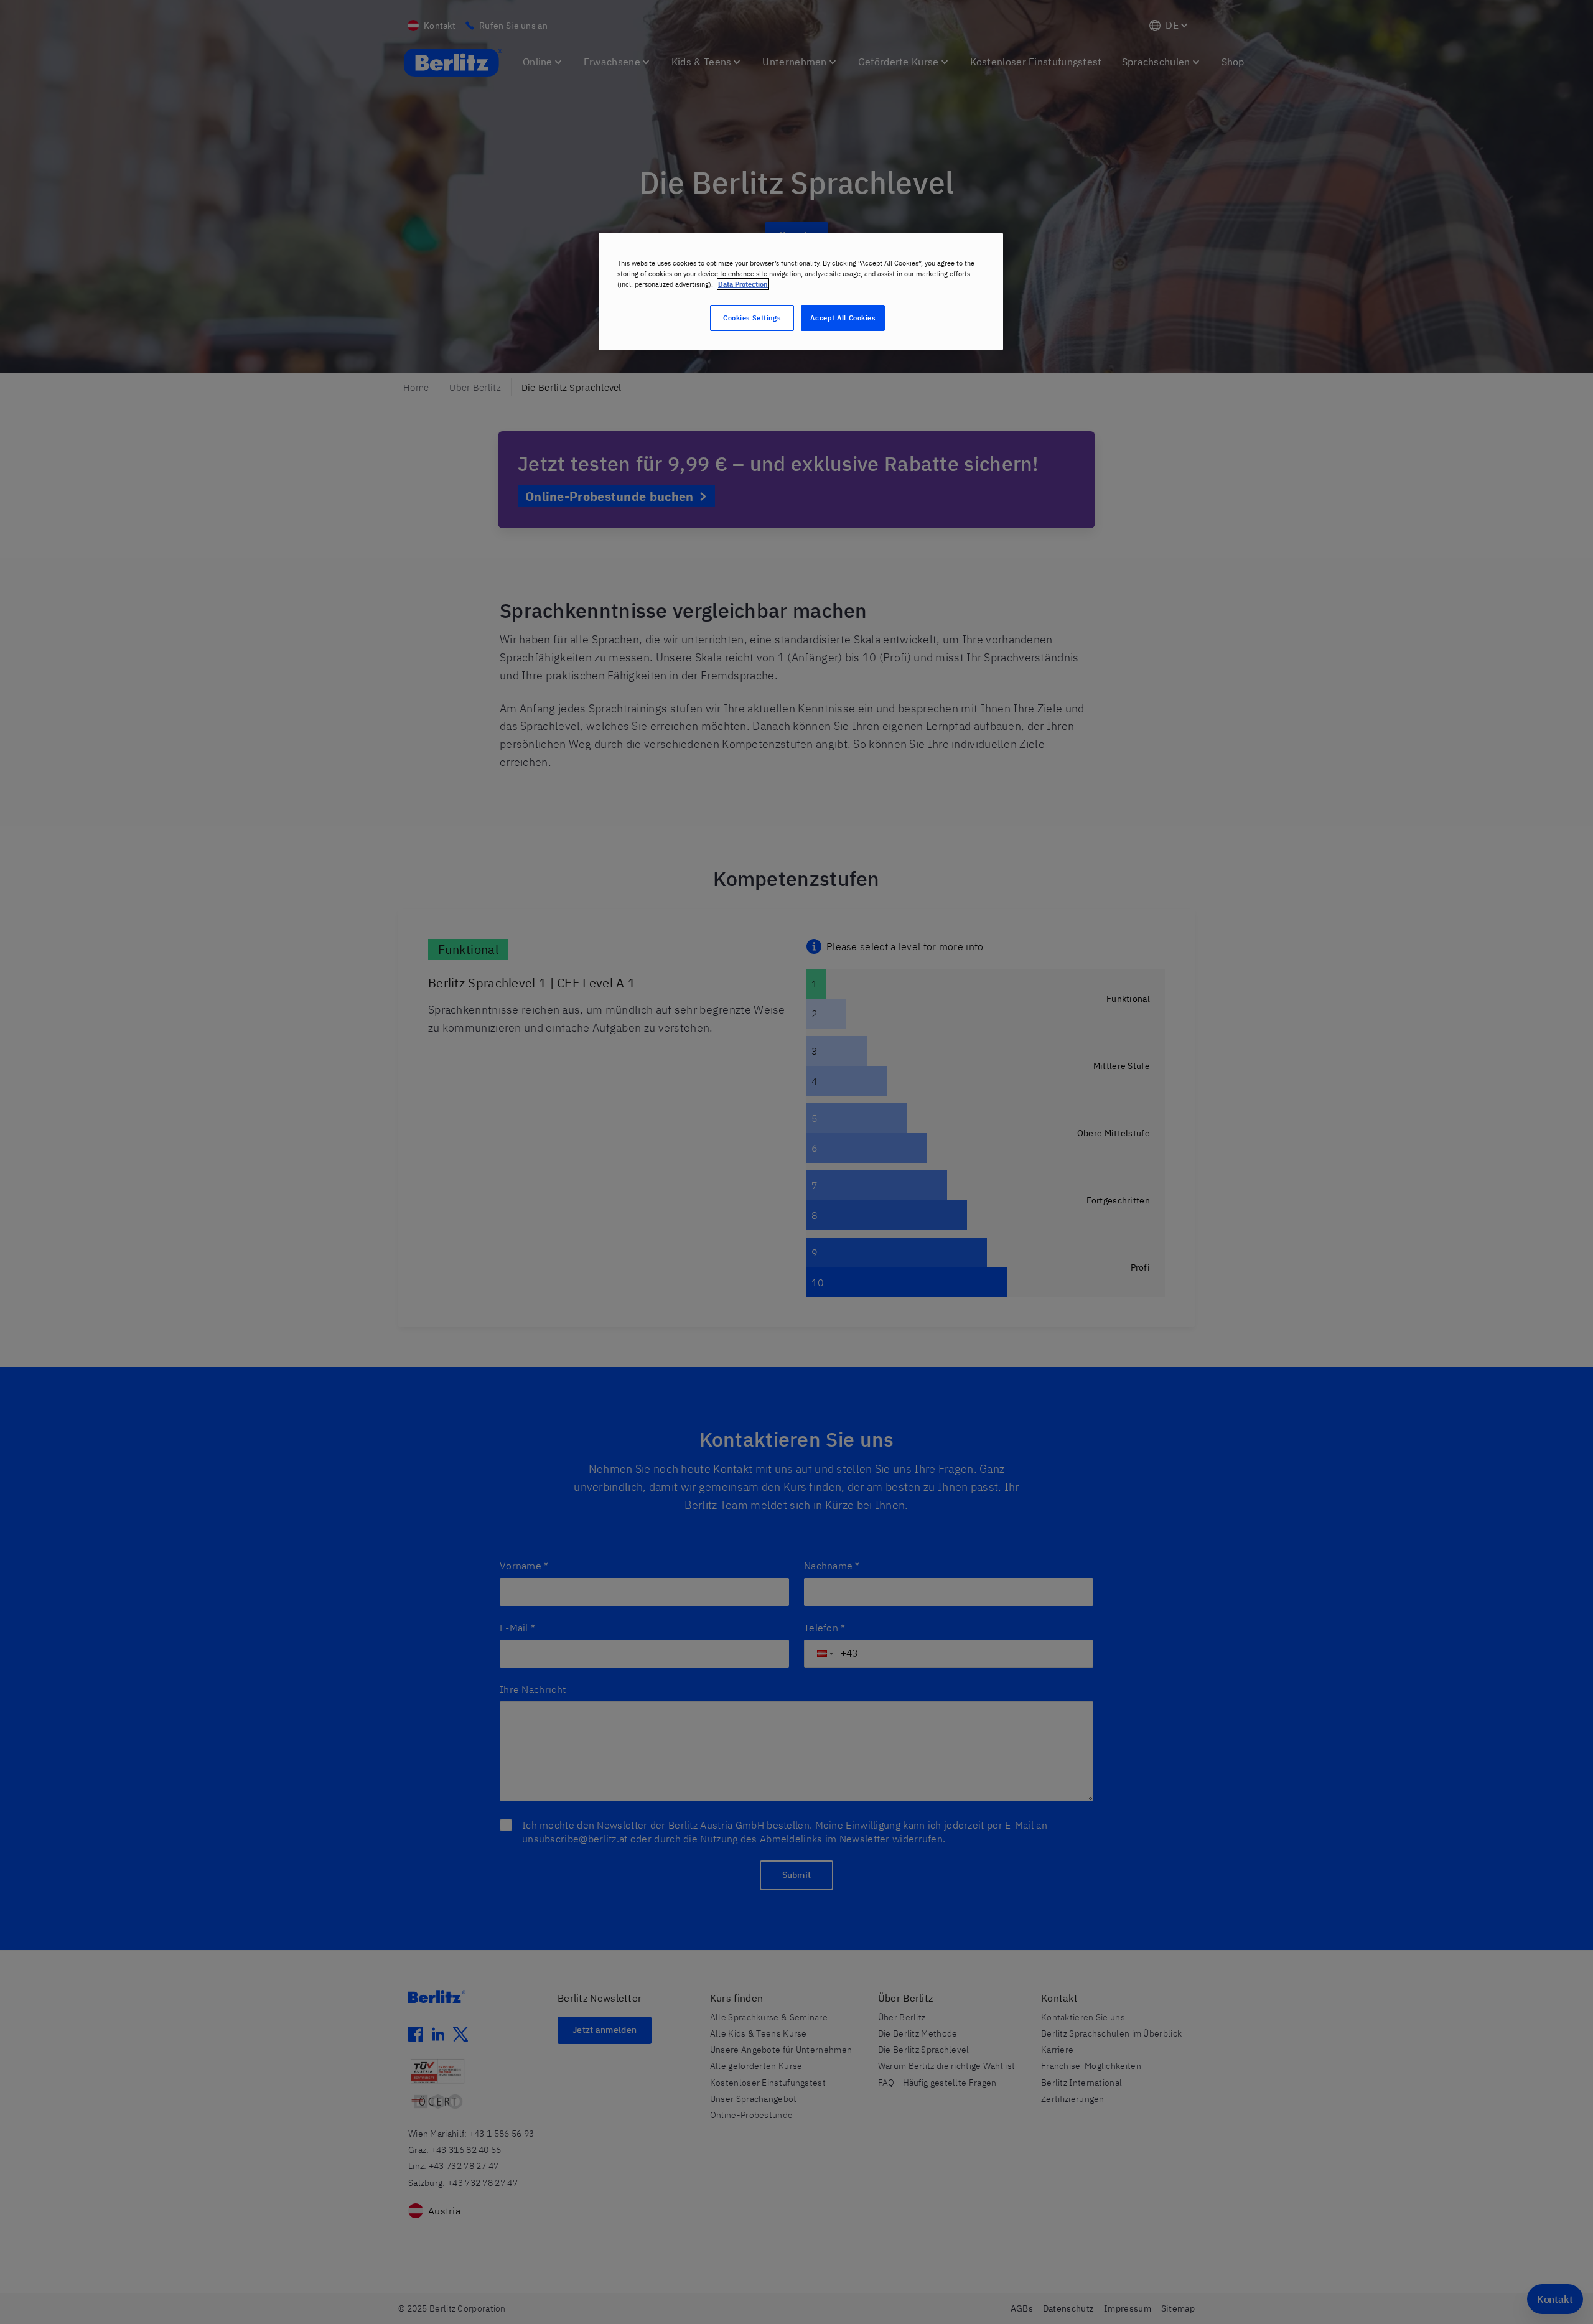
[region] (801, 292)
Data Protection (743, 284)
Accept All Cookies (843, 318)
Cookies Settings (752, 318)
